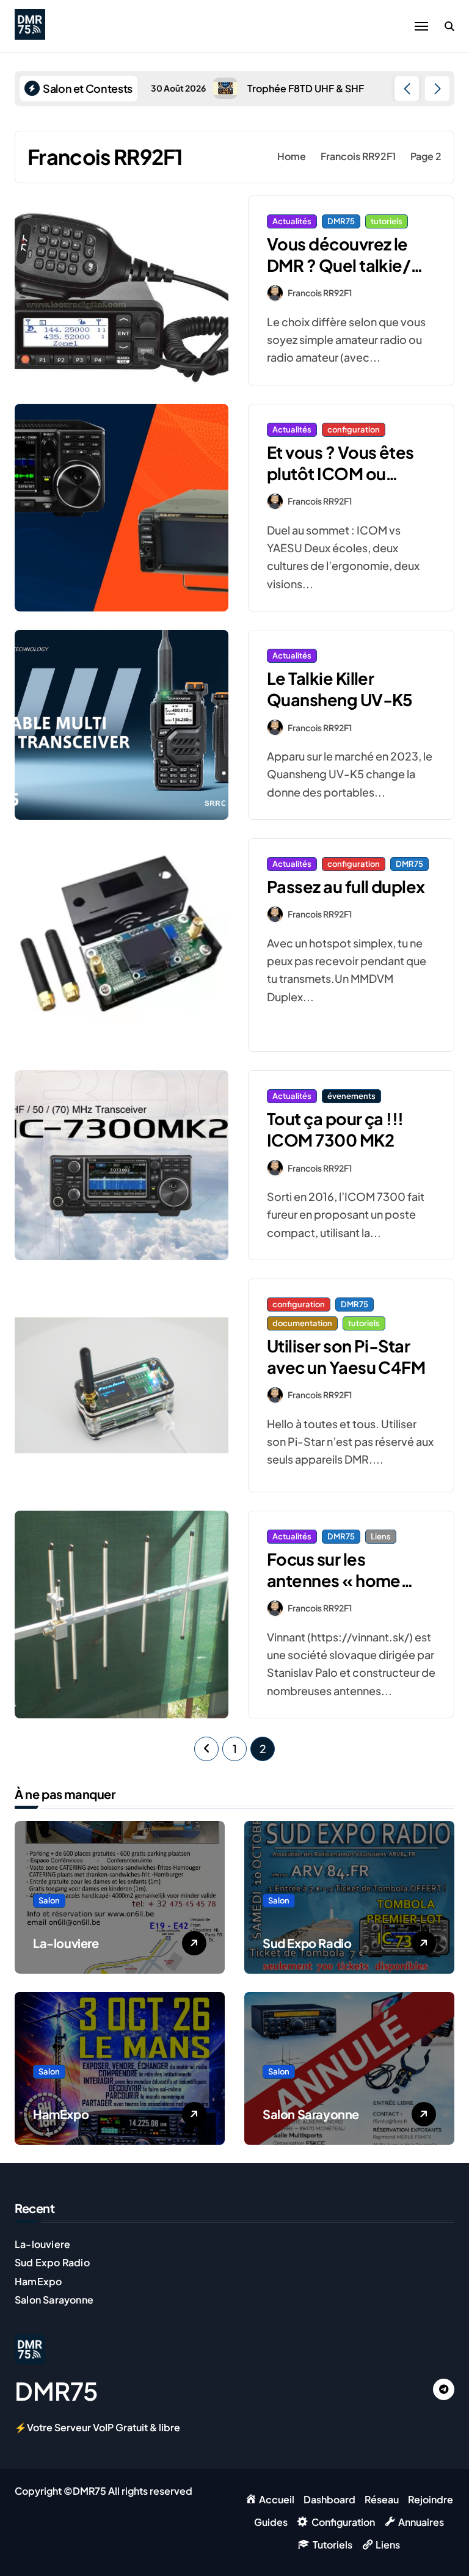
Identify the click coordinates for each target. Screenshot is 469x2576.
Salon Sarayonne (311, 2114)
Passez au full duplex (346, 886)
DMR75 (341, 221)
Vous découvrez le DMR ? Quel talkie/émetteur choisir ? (339, 265)
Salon (49, 1900)
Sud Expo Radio (307, 1943)
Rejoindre (431, 2499)
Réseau (382, 2499)
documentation (302, 1323)
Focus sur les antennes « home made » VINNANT (334, 1580)
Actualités (292, 221)
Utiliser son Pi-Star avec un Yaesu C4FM (346, 1356)
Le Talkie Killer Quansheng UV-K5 (340, 689)
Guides (271, 2522)
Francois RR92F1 (320, 293)
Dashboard (329, 2499)
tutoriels (387, 221)
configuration (354, 429)
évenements (351, 1096)
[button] (437, 89)
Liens (381, 1536)
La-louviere (66, 1943)
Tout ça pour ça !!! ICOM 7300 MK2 (335, 1129)
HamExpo (61, 2114)
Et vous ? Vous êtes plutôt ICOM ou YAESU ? (340, 473)
